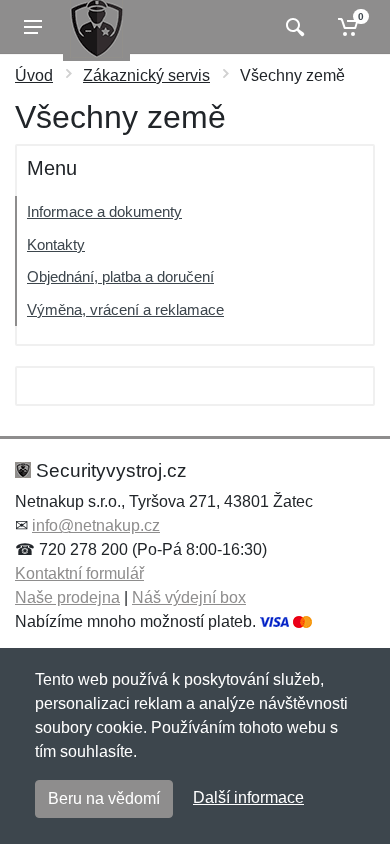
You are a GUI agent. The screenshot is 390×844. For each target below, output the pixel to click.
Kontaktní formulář (79, 573)
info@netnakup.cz (96, 525)
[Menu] (33, 27)
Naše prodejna (67, 597)
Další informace (248, 797)
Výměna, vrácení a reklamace (125, 309)
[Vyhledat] (292, 27)
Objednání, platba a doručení (120, 276)
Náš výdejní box (189, 597)
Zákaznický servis (146, 75)
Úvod (34, 75)
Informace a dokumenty (104, 211)
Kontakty (56, 244)
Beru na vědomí (104, 798)
